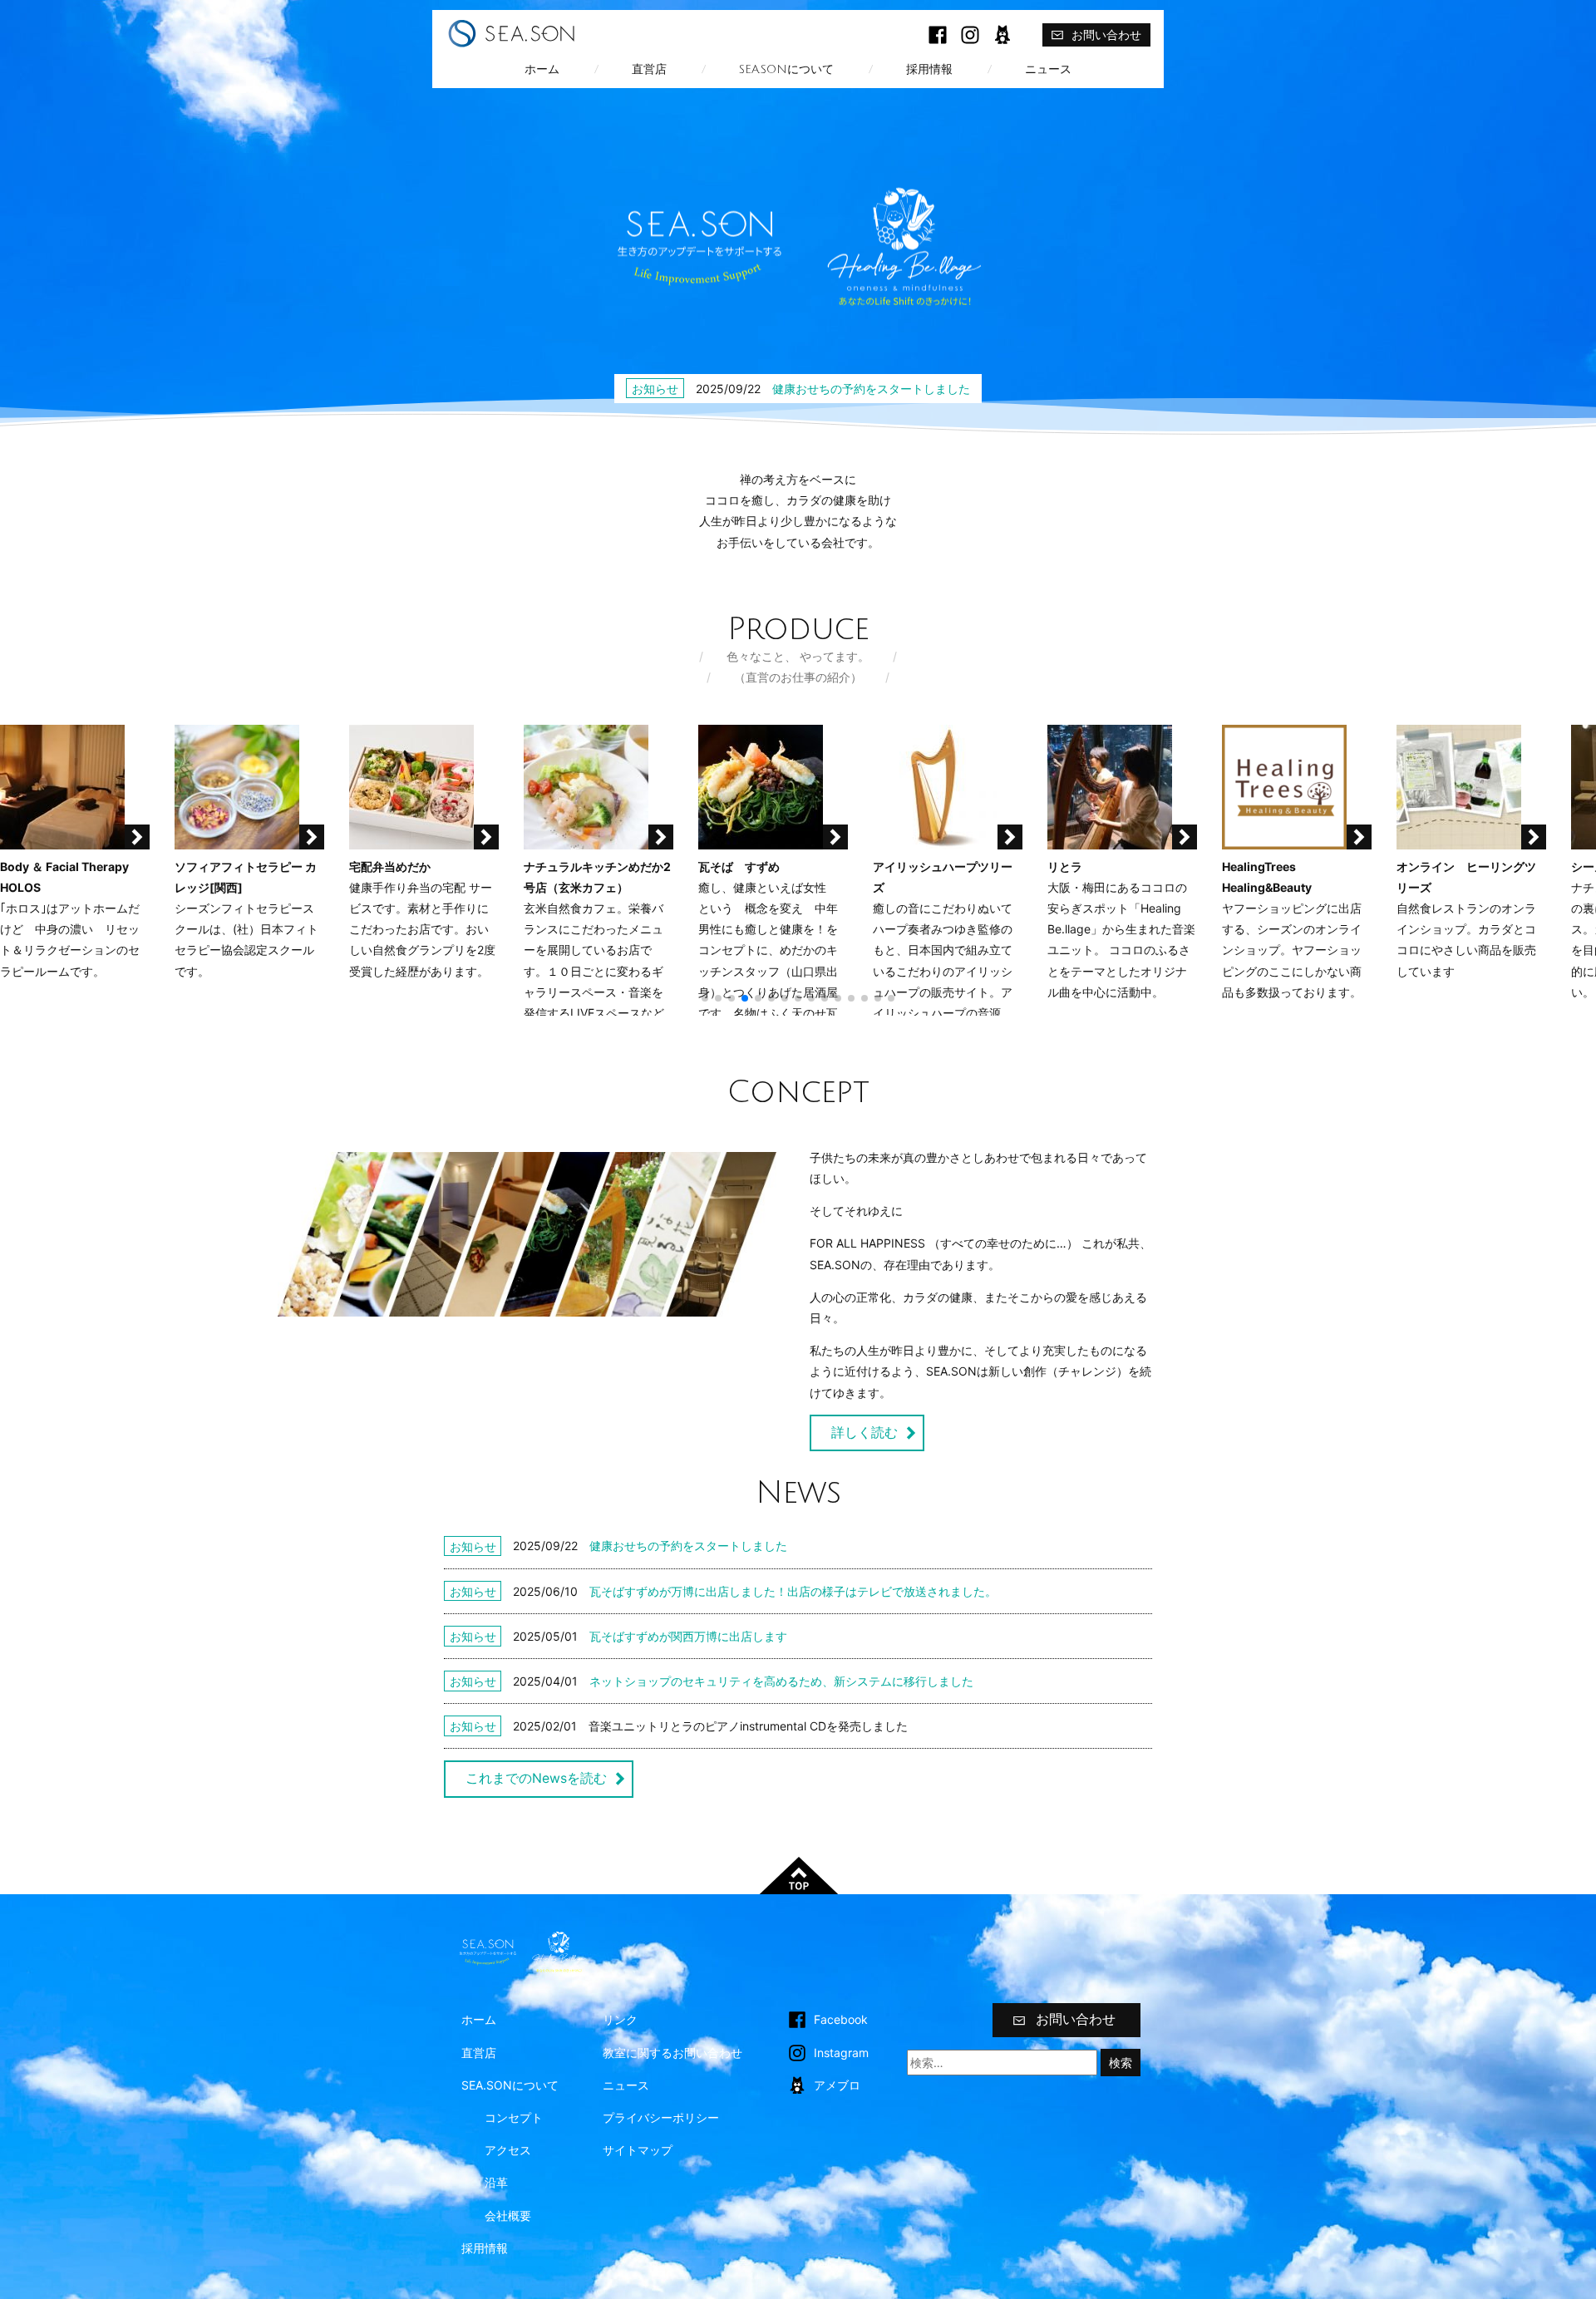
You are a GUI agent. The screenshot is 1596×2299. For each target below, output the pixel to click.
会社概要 (508, 2215)
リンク (620, 2019)
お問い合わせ (1106, 34)
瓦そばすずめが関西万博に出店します (688, 1636)
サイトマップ (638, 2150)
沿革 (496, 2182)
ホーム (542, 69)
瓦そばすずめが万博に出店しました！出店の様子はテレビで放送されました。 (793, 1591)
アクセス (508, 2150)
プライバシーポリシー (661, 2117)
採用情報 (929, 69)
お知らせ (655, 389)
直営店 (649, 69)
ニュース (1048, 69)
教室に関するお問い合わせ (672, 2053)
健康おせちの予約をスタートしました (871, 389)
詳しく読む (864, 1433)
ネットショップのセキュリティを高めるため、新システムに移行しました (781, 1681)
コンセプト (514, 2117)
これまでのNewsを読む (536, 1778)
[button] (705, 998)
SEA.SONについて (786, 69)
